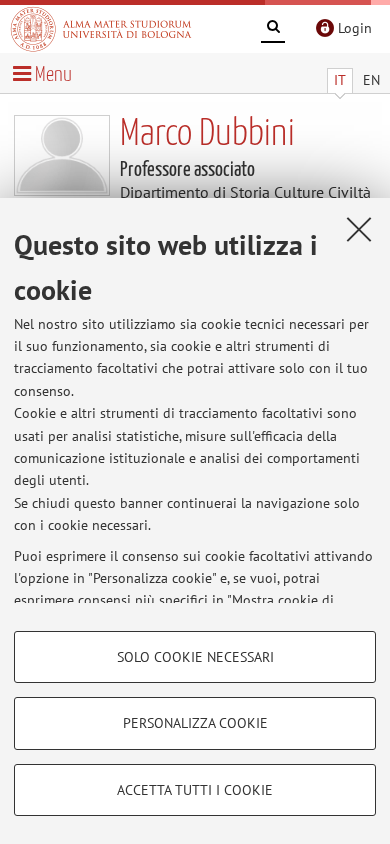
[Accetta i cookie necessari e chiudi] (359, 229)
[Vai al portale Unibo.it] (101, 29)
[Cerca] (273, 30)
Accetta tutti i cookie (195, 790)
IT (340, 80)
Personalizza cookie (195, 723)
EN (371, 80)
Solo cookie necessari (195, 657)
